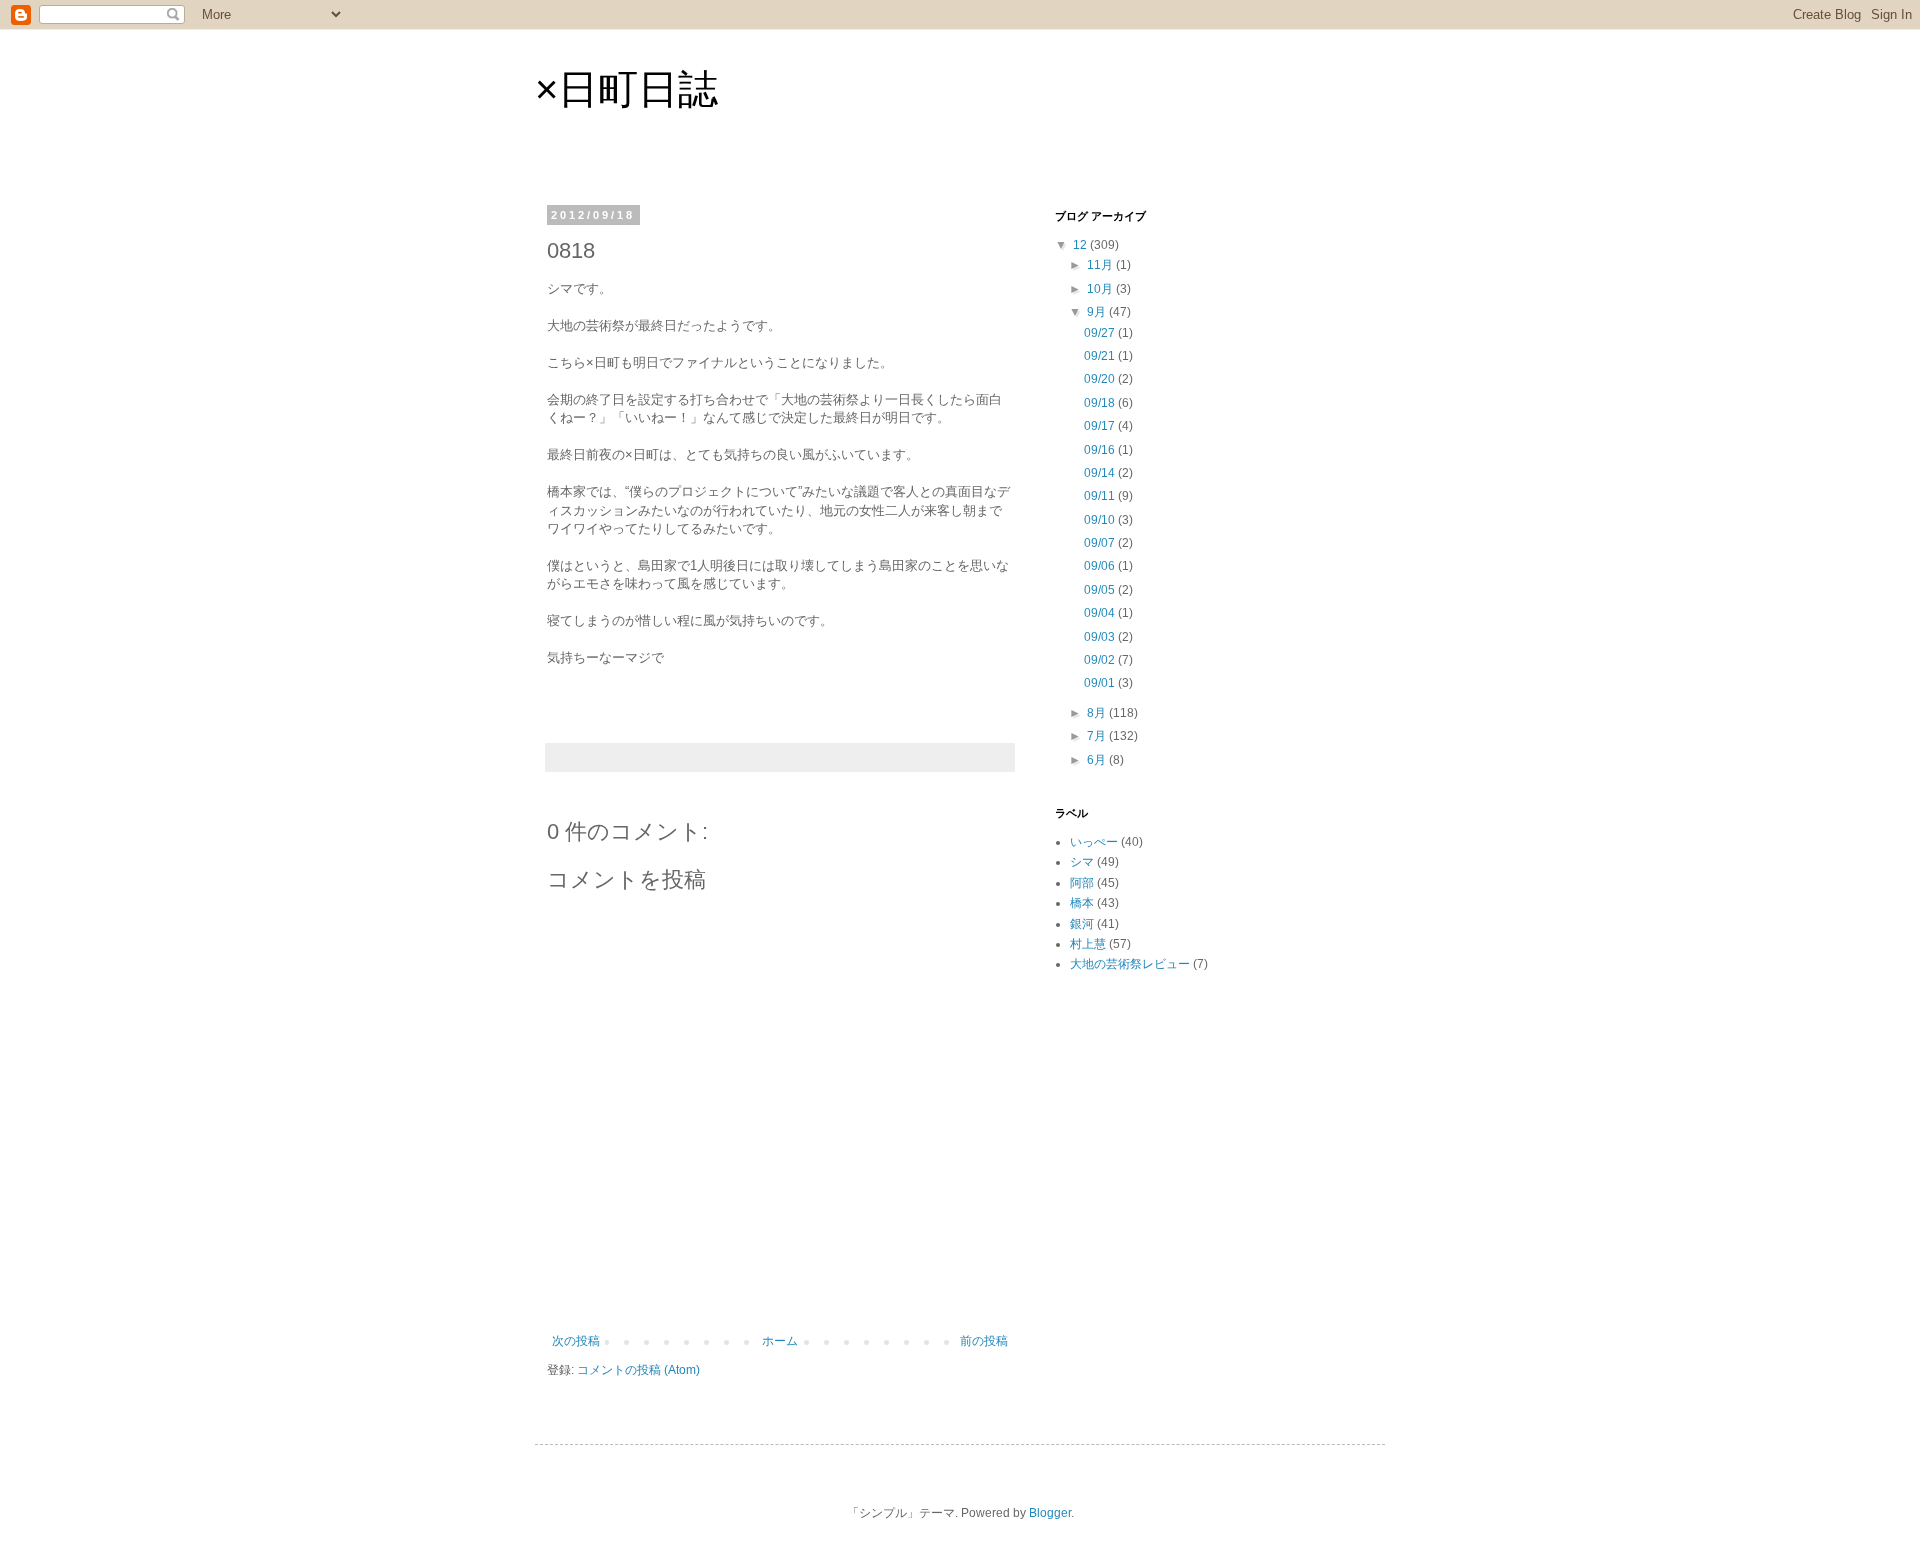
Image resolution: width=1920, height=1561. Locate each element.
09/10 (1101, 520)
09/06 (1101, 566)
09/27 (1101, 333)
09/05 (1101, 590)
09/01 (1101, 683)
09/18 (1101, 403)
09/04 (1101, 613)
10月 (1101, 289)
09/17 (1101, 426)
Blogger (1050, 1513)
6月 (1098, 760)
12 (1081, 245)
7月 (1098, 736)
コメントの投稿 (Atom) (638, 1370)
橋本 (1082, 903)
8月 (1098, 713)
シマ (1082, 862)
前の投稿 (984, 1341)
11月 (1101, 265)
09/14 (1101, 473)
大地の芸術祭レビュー (1130, 964)
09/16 (1101, 450)
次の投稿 (576, 1341)
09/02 (1101, 660)
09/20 (1101, 379)
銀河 (1082, 924)
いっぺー (1094, 842)
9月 (1098, 312)
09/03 (1101, 637)
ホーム (780, 1341)
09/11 (1101, 496)
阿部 (1082, 883)
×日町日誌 (626, 89)
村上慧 (1088, 944)
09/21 (1101, 356)
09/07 (1101, 543)
